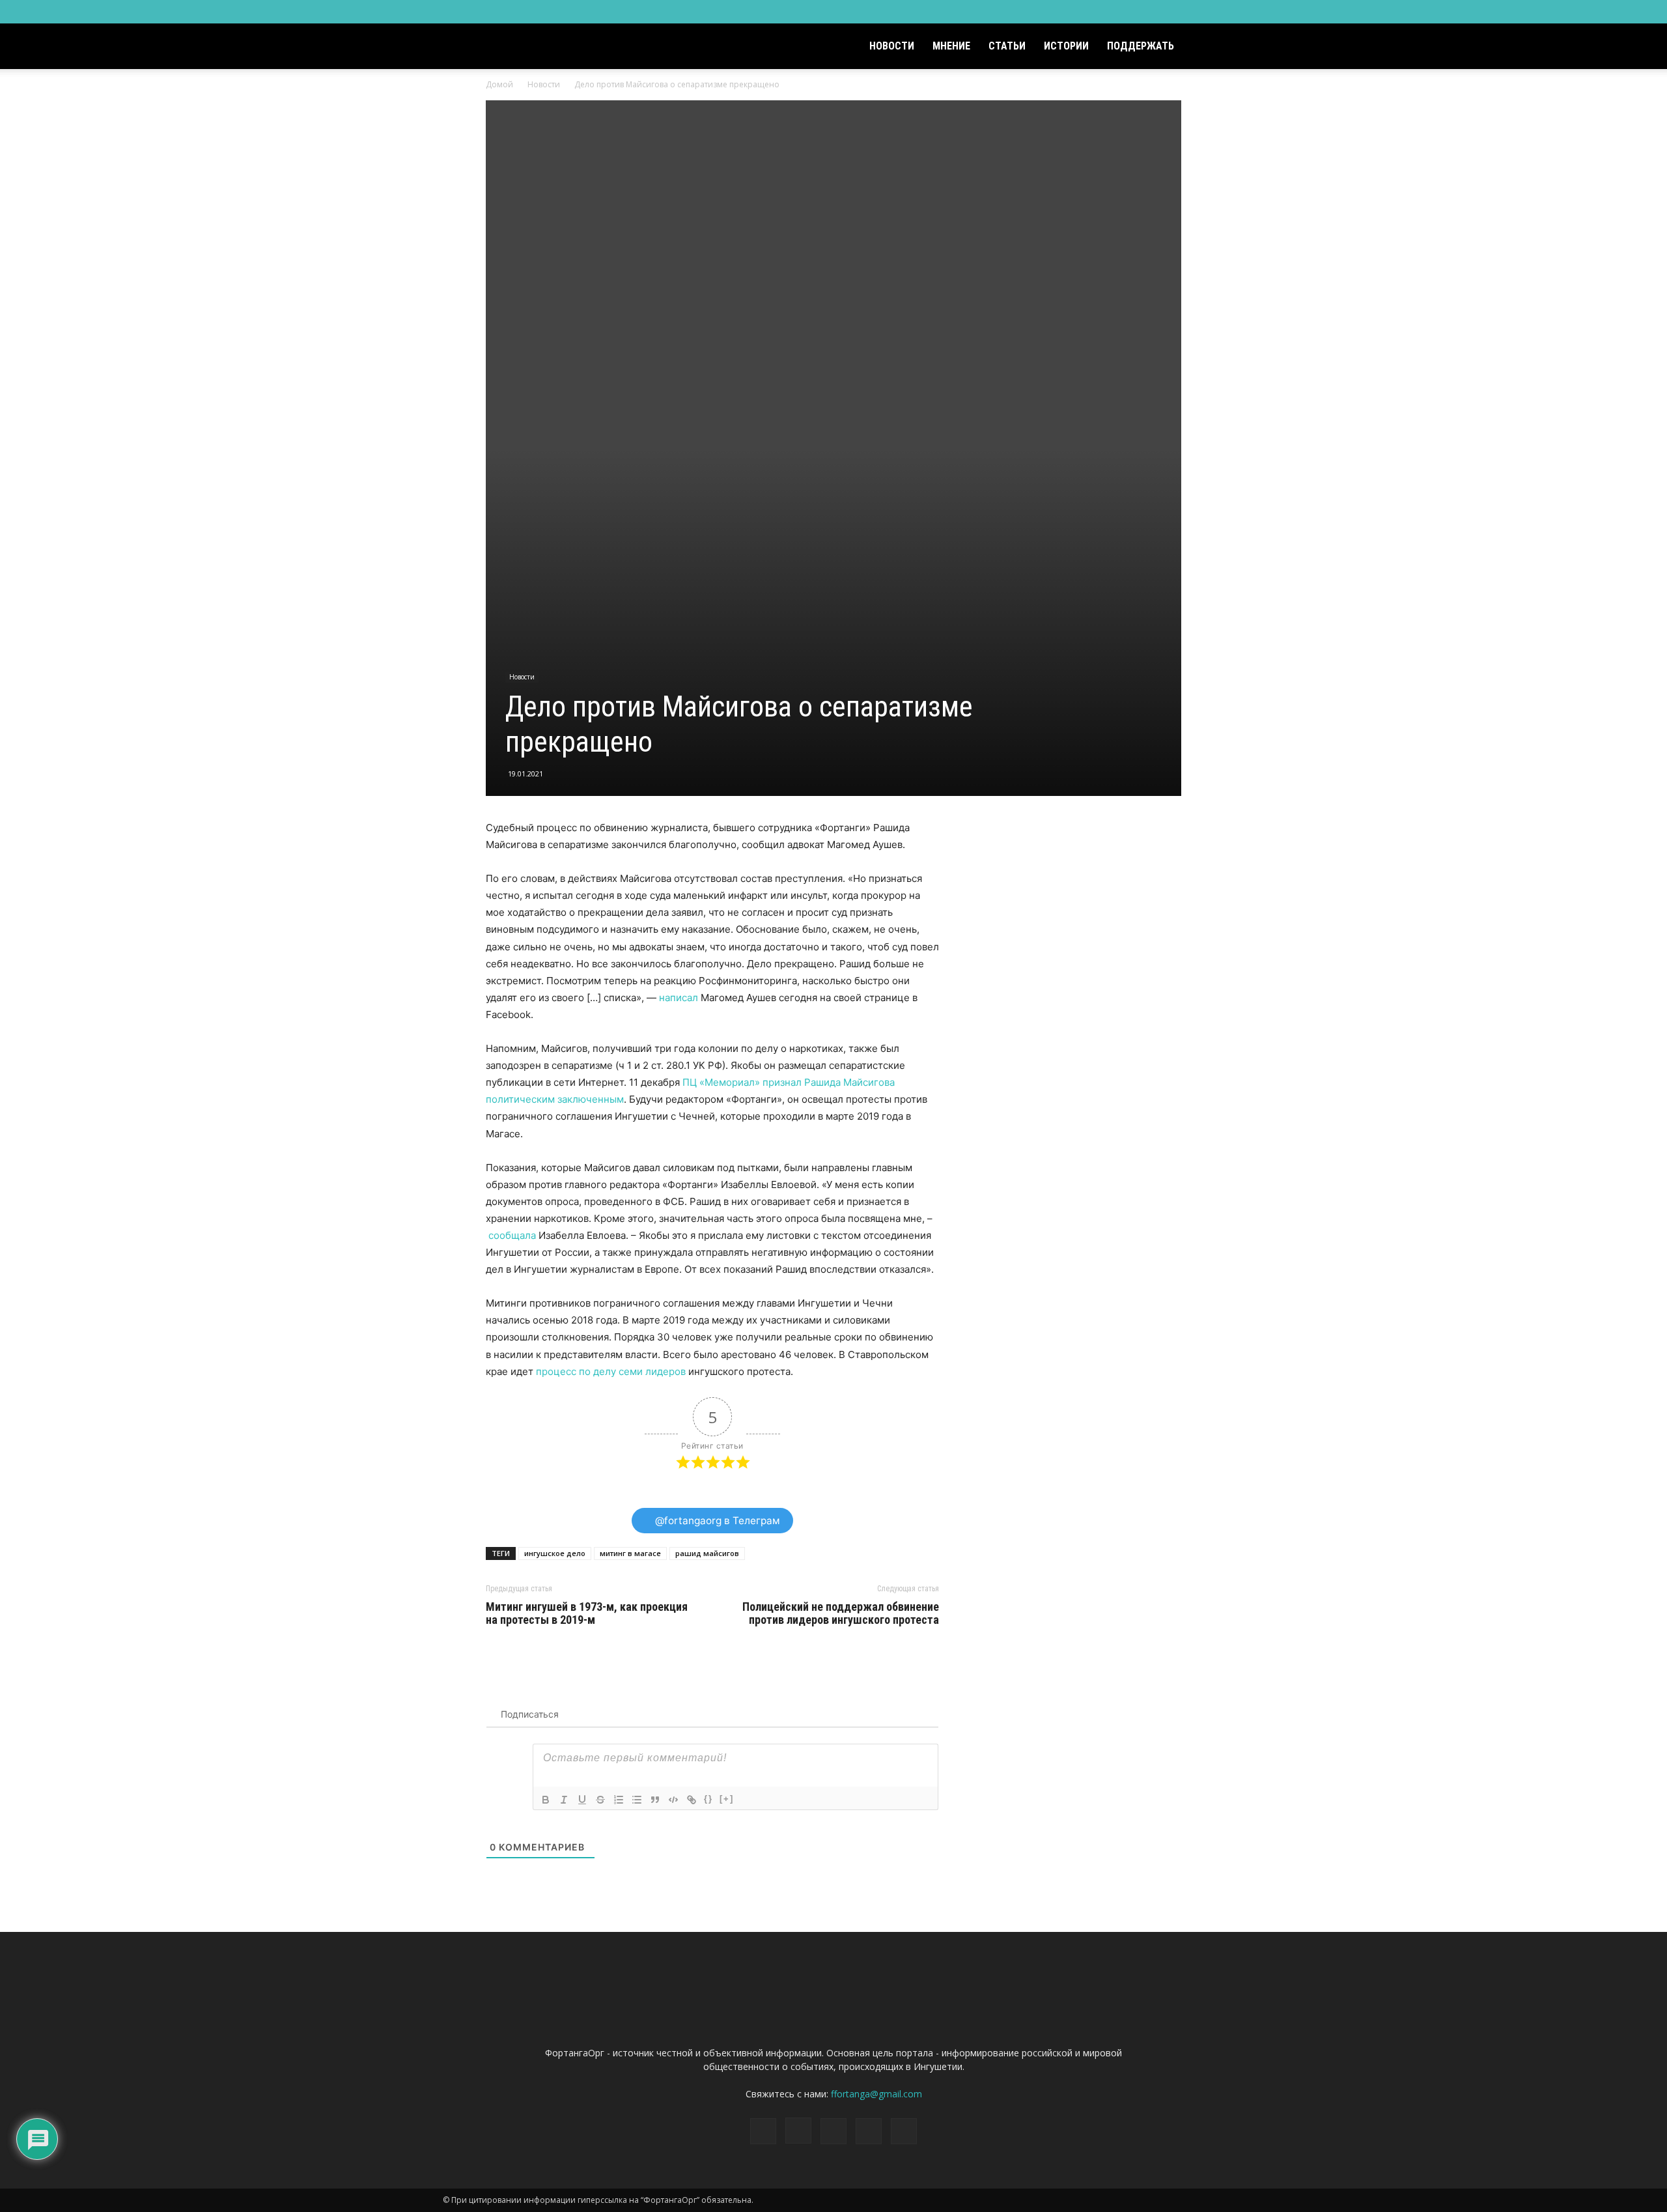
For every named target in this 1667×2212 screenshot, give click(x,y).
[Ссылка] (692, 1800)
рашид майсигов (707, 1553)
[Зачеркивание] (600, 1800)
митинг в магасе (630, 1553)
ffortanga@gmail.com (876, 2094)
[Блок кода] (673, 1800)
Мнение (951, 46)
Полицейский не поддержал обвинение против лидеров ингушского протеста (841, 1613)
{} (708, 1799)
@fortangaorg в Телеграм (716, 1521)
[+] (727, 1799)
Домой (499, 84)
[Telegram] (1171, 12)
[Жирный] (546, 1800)
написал (679, 998)
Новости (892, 46)
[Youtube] (1214, 12)
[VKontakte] (1193, 12)
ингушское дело (555, 1553)
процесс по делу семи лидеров (611, 1371)
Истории (1066, 46)
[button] (1209, 47)
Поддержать (1141, 46)
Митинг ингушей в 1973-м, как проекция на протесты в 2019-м (587, 1613)
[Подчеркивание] (582, 1800)
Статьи (1007, 46)
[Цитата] (655, 1800)
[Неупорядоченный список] (637, 1800)
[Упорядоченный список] (619, 1800)
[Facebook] (1128, 12)
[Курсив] (564, 1800)
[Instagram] (1150, 12)
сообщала (512, 1235)
